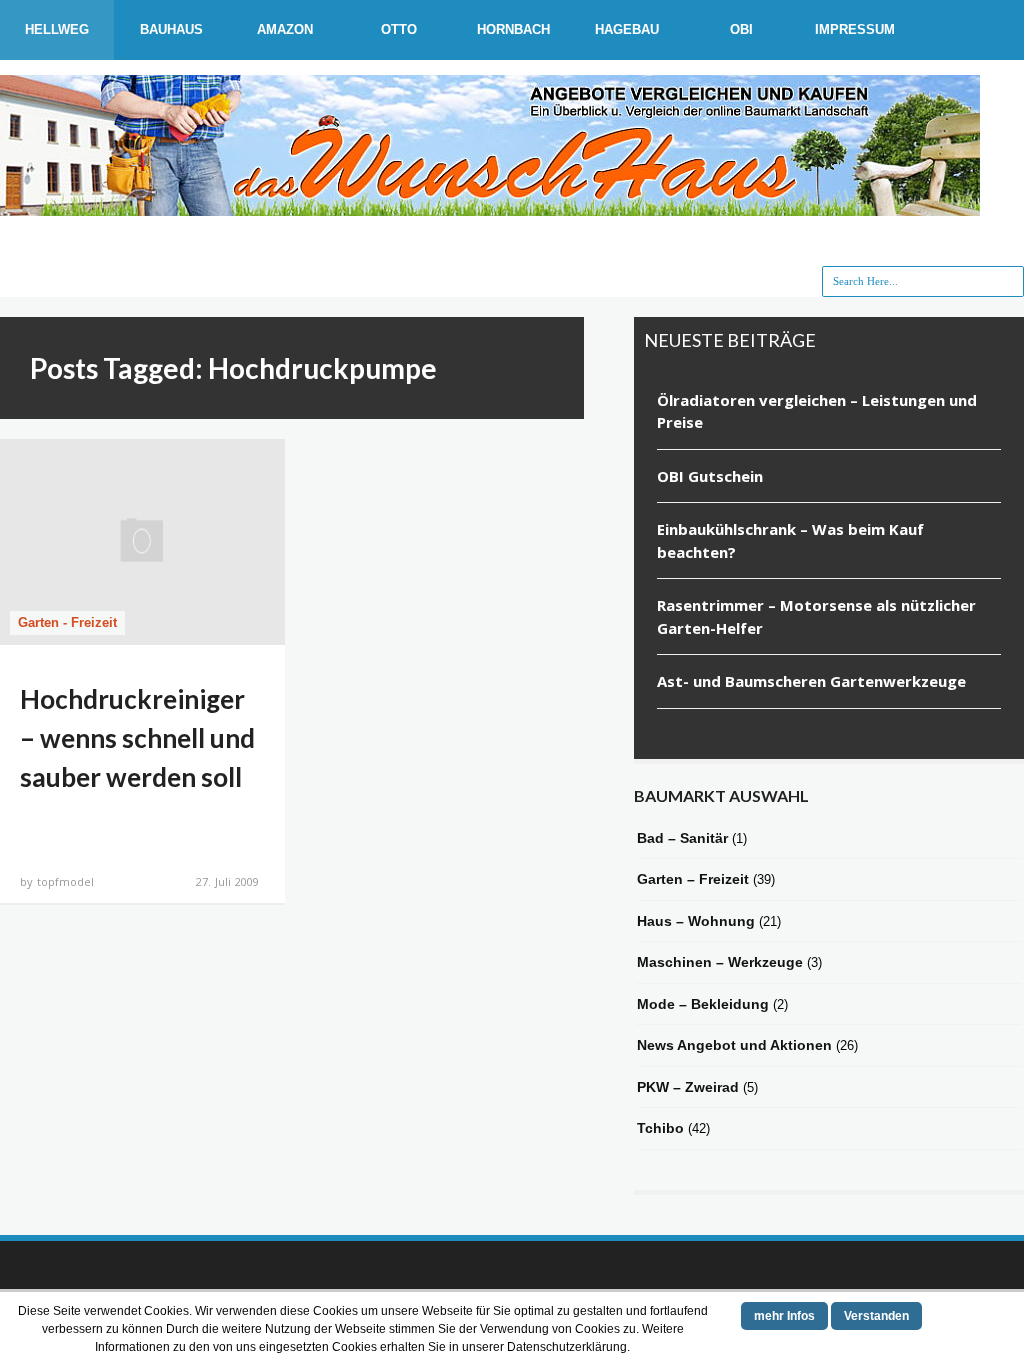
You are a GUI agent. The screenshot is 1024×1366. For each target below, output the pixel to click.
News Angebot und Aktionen (734, 1045)
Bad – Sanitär (682, 838)
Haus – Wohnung (696, 921)
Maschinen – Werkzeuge (720, 962)
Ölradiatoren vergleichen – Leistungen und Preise (817, 411)
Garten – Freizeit (693, 879)
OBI (741, 29)
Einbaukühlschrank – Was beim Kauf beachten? (790, 540)
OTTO (399, 29)
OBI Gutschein (710, 476)
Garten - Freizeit (67, 622)
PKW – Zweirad (688, 1087)
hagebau (627, 29)
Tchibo (660, 1128)
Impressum (855, 29)
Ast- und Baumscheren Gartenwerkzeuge (811, 681)
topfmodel (65, 881)
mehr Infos (784, 1316)
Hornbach (513, 29)
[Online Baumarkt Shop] (490, 206)
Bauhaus (171, 29)
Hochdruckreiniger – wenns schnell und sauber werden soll (137, 738)
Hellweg (57, 29)
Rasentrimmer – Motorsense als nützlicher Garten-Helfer (816, 616)
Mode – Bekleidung (703, 1004)
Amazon (285, 29)
